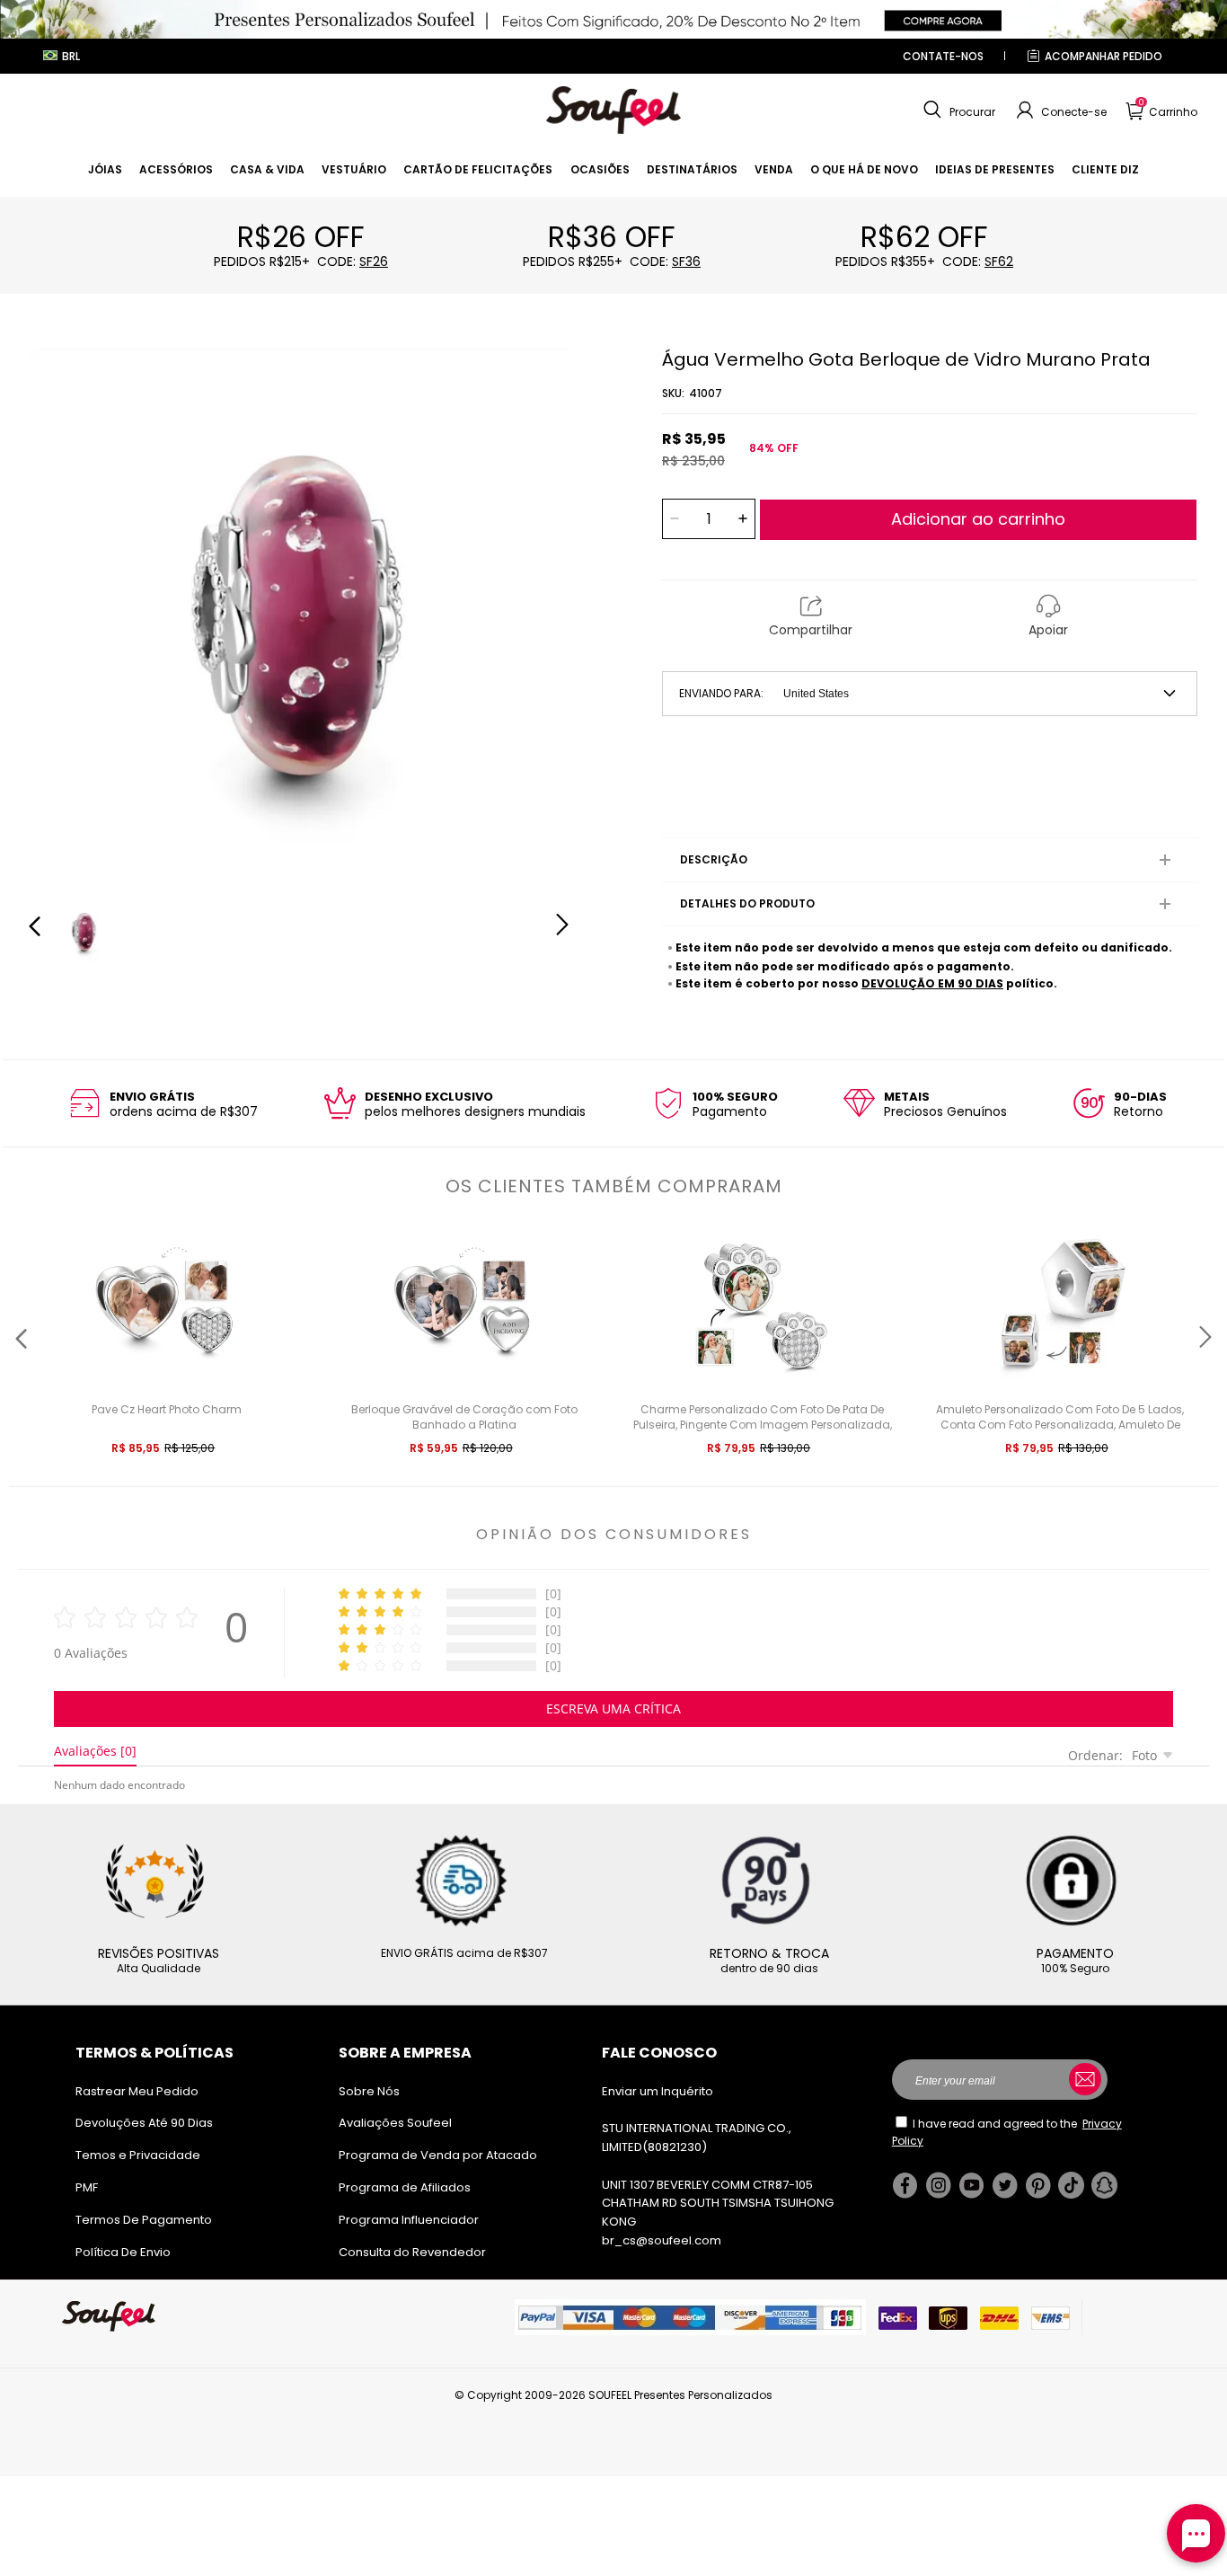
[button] (957, 111)
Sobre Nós (369, 2091)
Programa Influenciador (409, 2220)
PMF (87, 2187)
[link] (105, 169)
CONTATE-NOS (943, 56)
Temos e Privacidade (138, 2155)
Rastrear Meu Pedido (137, 2091)
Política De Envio (123, 2252)
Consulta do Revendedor (412, 2252)
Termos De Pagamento (144, 2220)
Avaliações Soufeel (395, 2123)
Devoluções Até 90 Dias (144, 2123)
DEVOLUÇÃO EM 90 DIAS (932, 983)
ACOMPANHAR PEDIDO (1103, 56)
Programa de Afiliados (405, 2187)
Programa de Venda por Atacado (438, 2155)
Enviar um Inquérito (658, 2091)
